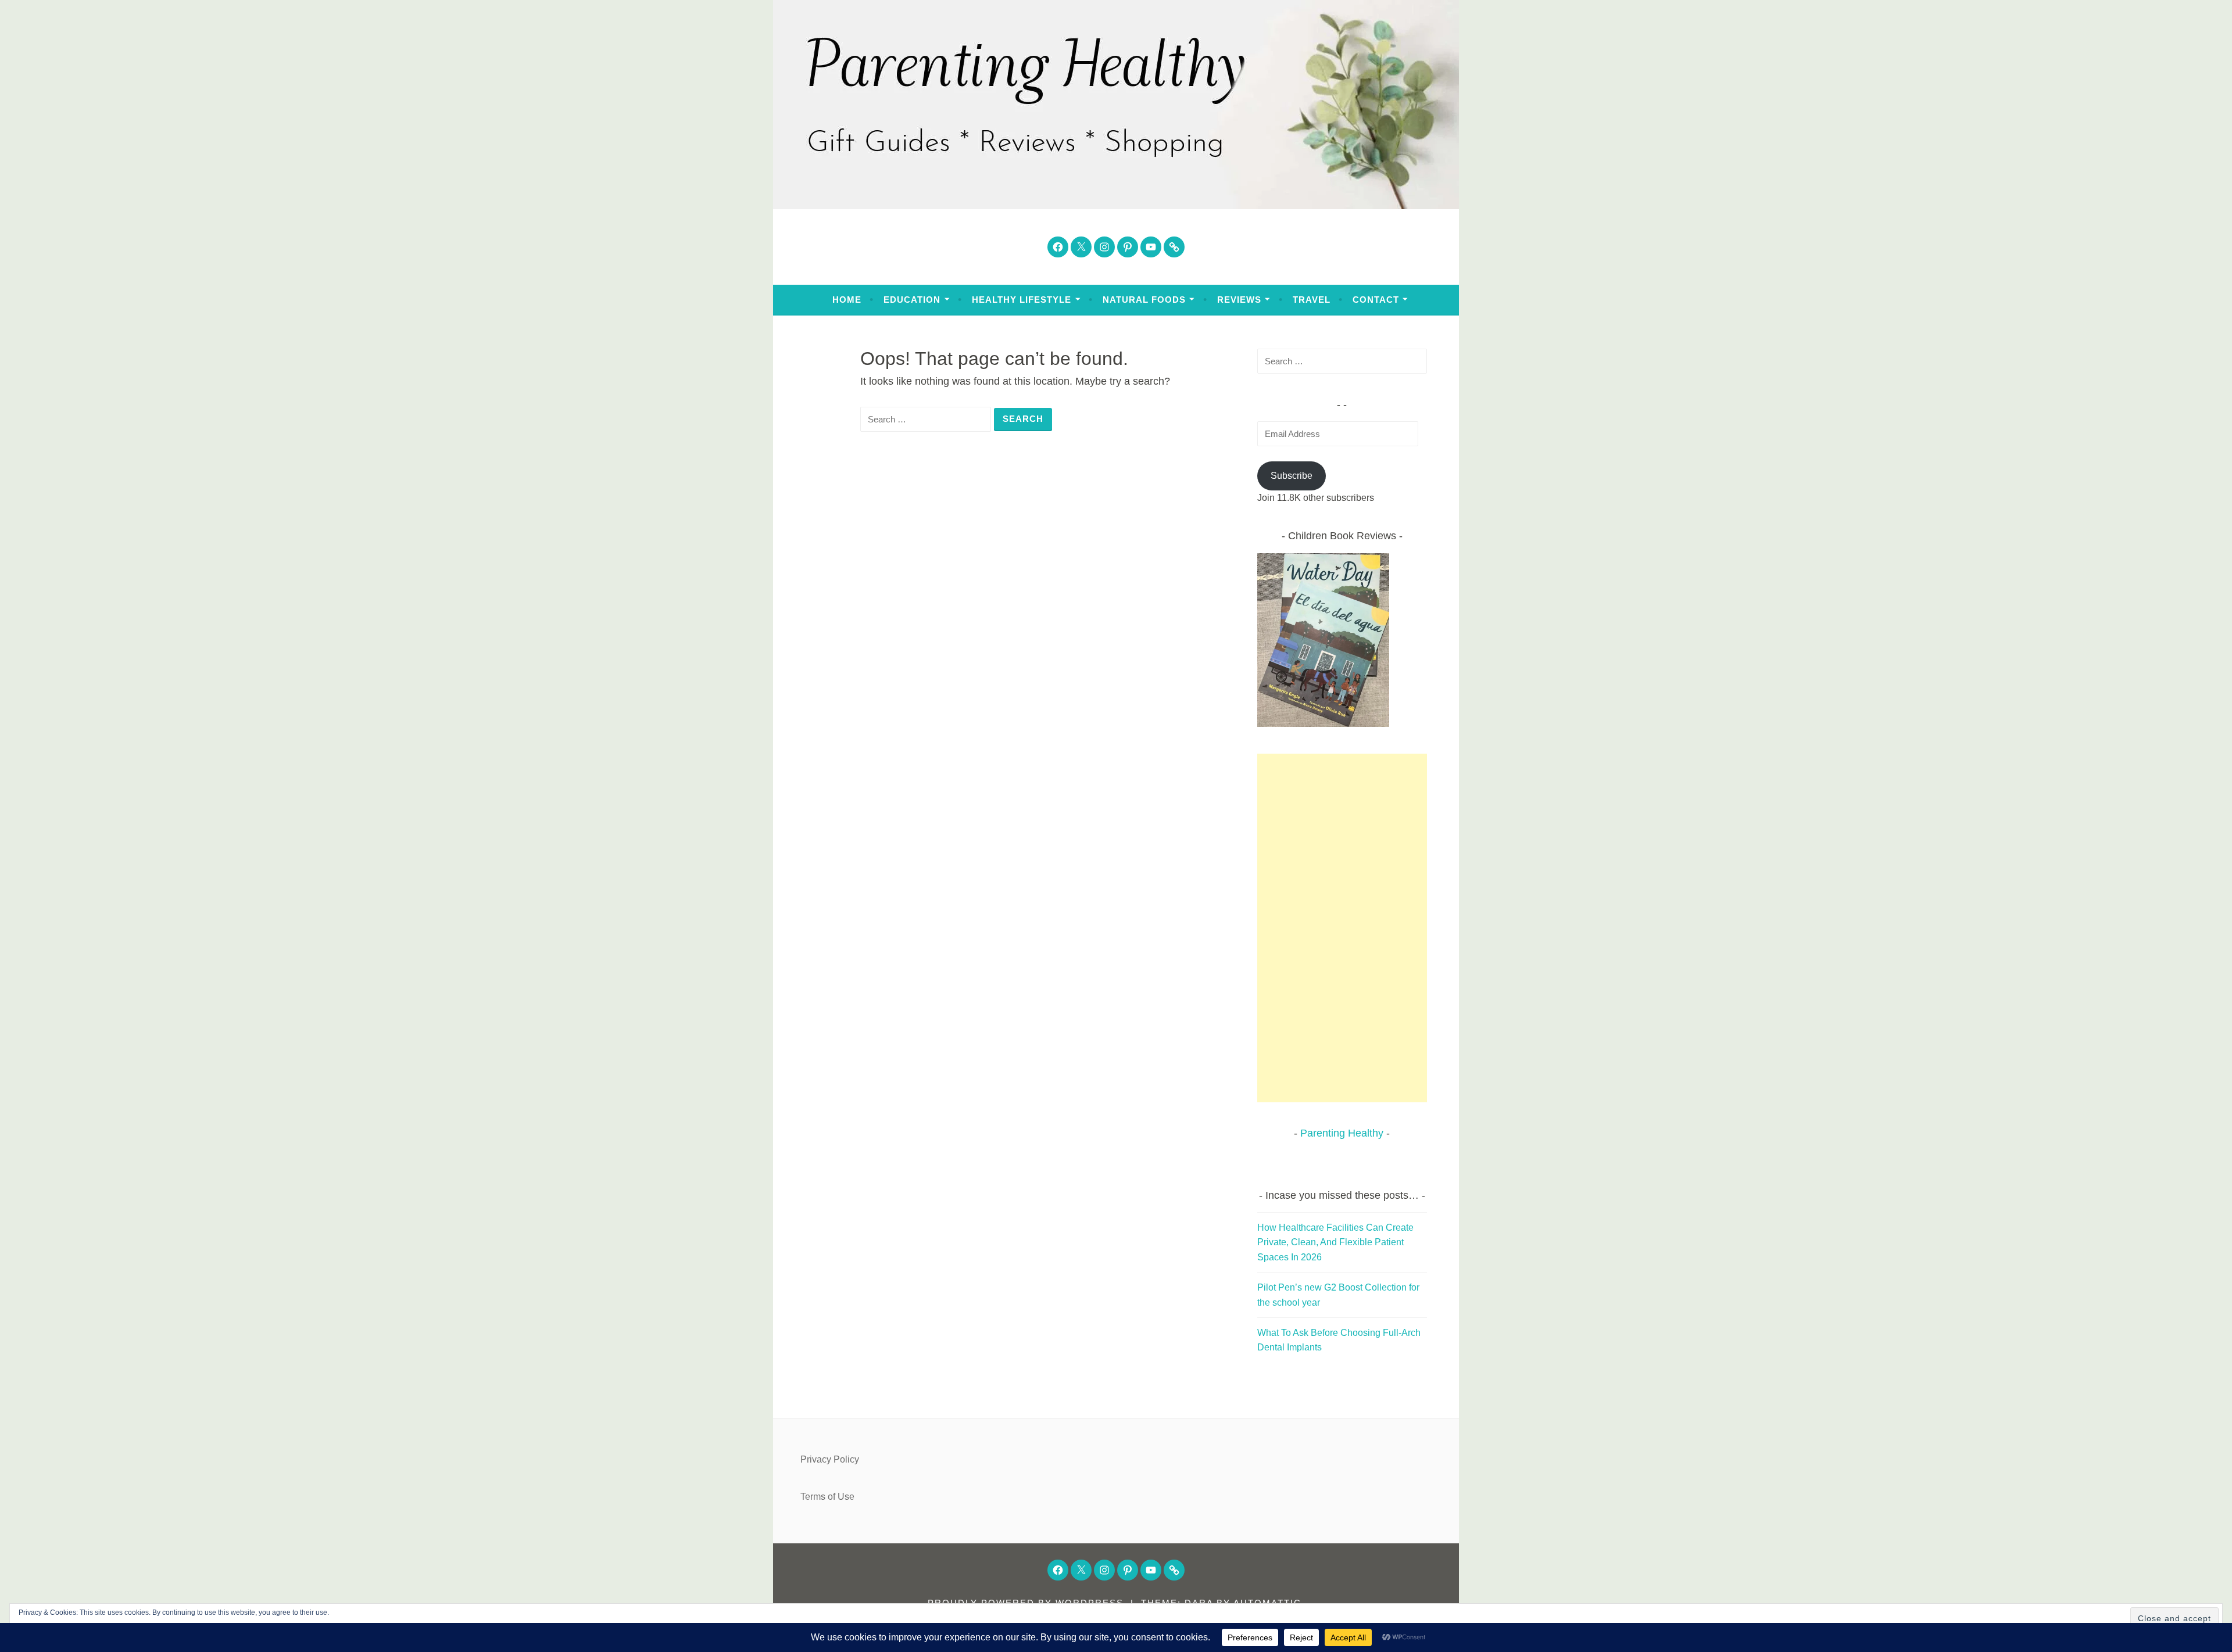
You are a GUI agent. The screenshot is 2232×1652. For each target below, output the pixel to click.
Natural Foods (1144, 300)
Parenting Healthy (1342, 1133)
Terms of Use (827, 1497)
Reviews (1239, 300)
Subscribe (1292, 476)
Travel (1312, 300)
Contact (1376, 300)
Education (912, 300)
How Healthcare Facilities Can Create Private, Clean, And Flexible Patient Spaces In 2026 (1335, 1242)
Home (847, 300)
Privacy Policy (830, 1459)
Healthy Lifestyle (1022, 300)
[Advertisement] (1342, 928)
